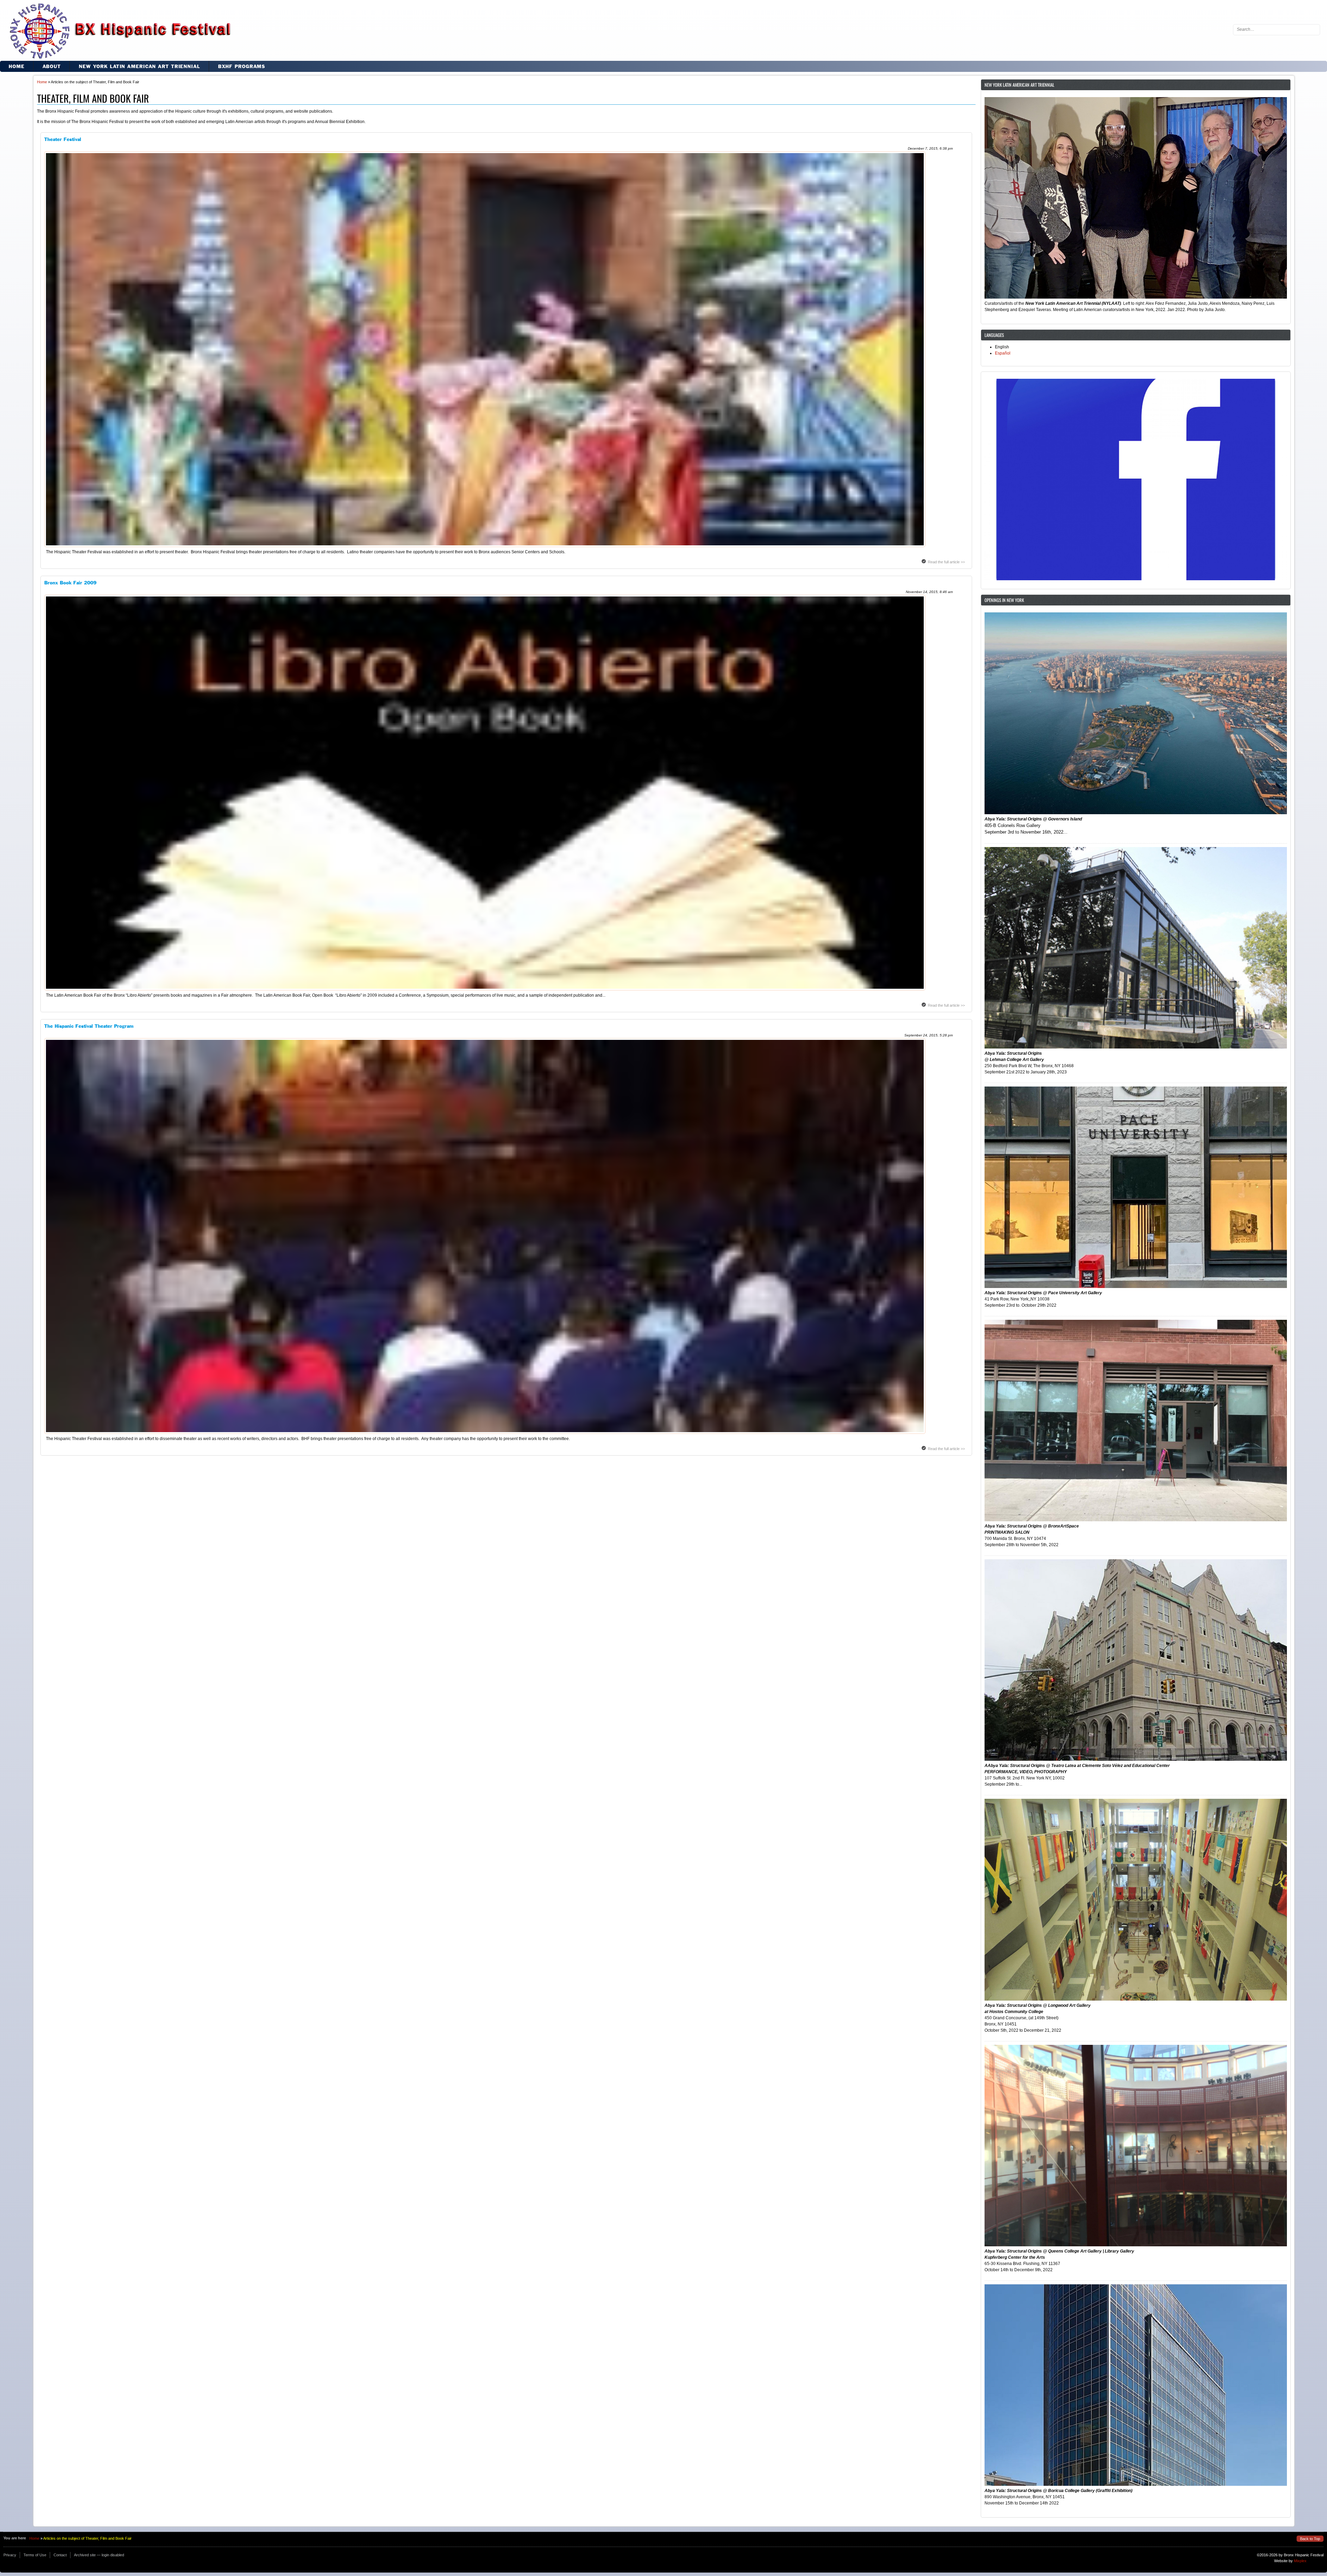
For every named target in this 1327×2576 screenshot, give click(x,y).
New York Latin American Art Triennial (139, 66)
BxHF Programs (242, 66)
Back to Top (1310, 2539)
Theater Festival (63, 139)
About (52, 66)
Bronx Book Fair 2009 (70, 583)
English (1002, 347)
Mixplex (1300, 2561)
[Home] (116, 31)
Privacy (10, 2555)
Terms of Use (35, 2555)
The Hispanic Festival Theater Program (89, 1026)
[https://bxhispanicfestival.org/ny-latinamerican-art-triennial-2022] (1136, 199)
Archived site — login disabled (99, 2555)
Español (1003, 353)
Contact (60, 2555)
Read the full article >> (946, 562)
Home (17, 66)
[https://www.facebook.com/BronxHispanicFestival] (1136, 480)
